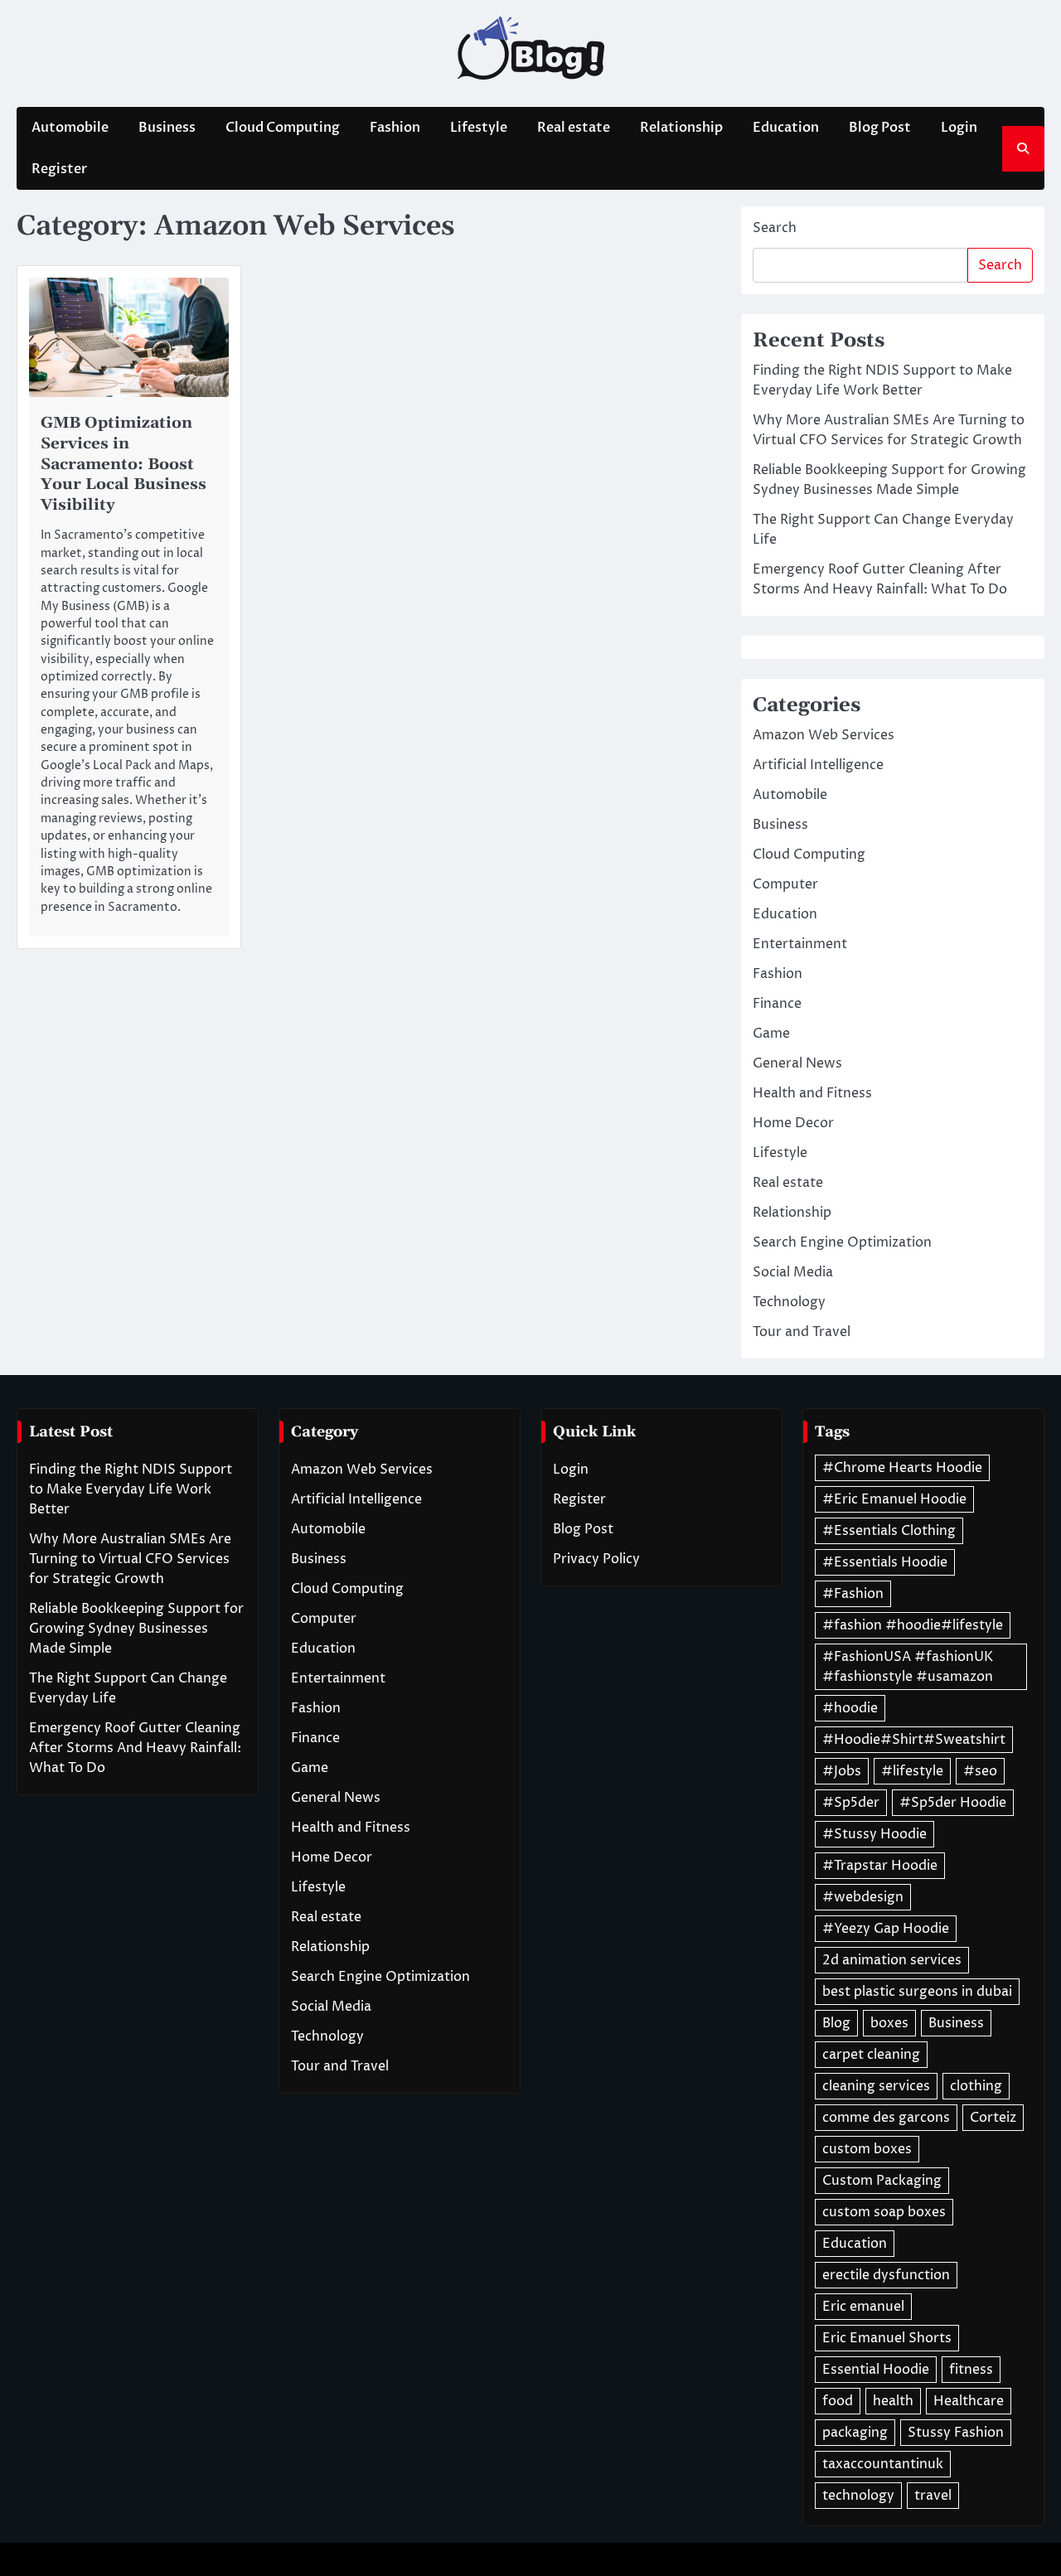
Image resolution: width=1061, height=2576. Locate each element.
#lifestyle (912, 1771)
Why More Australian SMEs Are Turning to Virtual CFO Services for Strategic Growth (130, 1559)
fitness (971, 2370)
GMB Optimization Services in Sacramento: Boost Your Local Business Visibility (124, 463)
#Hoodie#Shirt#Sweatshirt (914, 1740)
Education (786, 128)
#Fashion (853, 1594)
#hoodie (850, 1708)
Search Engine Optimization (842, 1242)
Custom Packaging (882, 2181)
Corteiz (993, 2118)
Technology (789, 1302)
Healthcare (969, 2401)
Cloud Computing (283, 128)
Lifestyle (479, 128)
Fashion (395, 128)
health (893, 2401)
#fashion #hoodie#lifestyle (913, 1625)
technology (858, 2496)
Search (775, 228)
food (838, 2401)
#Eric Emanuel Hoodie (894, 1499)
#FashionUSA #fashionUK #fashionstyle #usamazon (908, 1667)
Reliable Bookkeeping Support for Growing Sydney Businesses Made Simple (136, 1629)
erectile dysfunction (886, 2275)
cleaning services (876, 2086)
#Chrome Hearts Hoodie (902, 1468)
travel (933, 2496)
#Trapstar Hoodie (880, 1866)
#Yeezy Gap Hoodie (886, 1929)
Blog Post (880, 128)
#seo (980, 1771)
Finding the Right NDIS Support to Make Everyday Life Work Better (131, 1489)
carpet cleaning (871, 2055)
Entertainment (800, 944)
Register (59, 169)
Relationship (681, 128)
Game (771, 1034)
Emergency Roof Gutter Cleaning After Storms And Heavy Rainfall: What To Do (135, 1748)
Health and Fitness (812, 1093)
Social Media (793, 1272)
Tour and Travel (802, 1332)
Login (959, 128)
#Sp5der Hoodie (953, 1803)
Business (167, 128)
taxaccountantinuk (883, 2464)
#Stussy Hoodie (874, 1834)
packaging (855, 2433)
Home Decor (793, 1123)
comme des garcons (886, 2118)
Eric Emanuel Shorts (887, 2338)
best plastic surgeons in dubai (917, 1992)
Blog (836, 2023)
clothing (976, 2086)
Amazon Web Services (824, 735)
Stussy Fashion (956, 2433)
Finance (777, 1004)
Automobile (70, 128)
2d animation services (892, 1960)
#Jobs (842, 1771)
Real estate (574, 128)
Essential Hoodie (876, 2370)
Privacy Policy (596, 1559)
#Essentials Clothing (889, 1531)
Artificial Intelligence (818, 765)
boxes (889, 2023)
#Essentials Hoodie (885, 1562)
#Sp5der (851, 1803)
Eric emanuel (863, 2307)
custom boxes (867, 2149)
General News (797, 1063)
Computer (785, 884)
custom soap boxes (884, 2212)
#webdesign (863, 1897)
